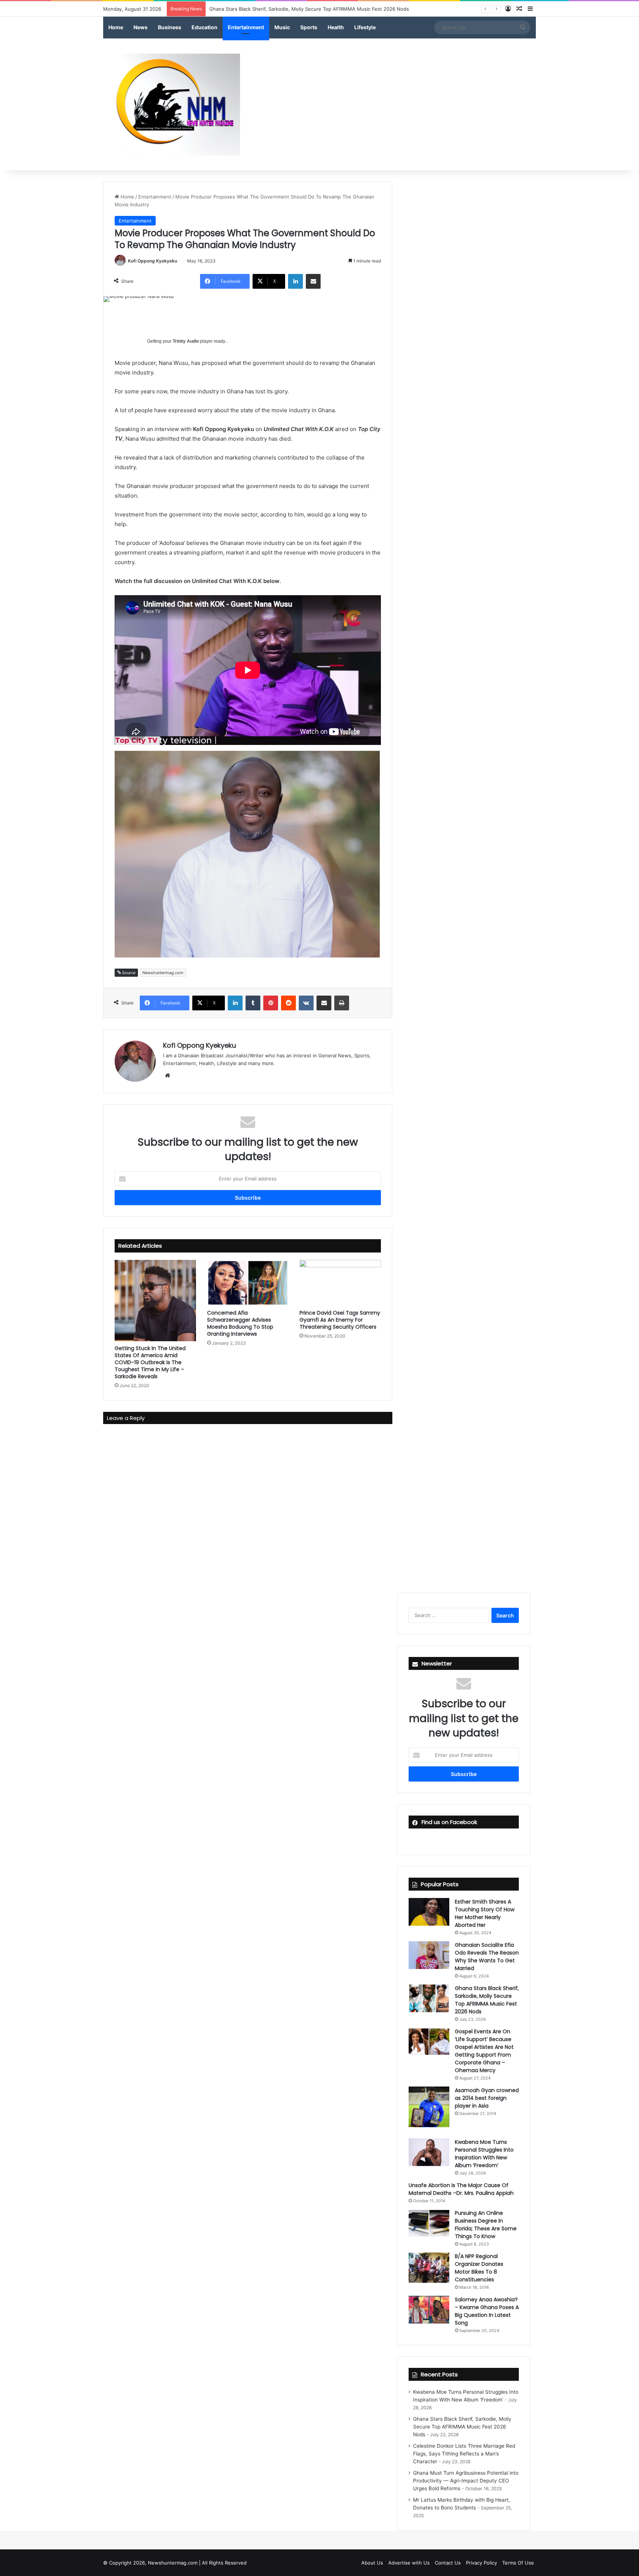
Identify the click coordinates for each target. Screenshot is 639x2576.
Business (170, 27)
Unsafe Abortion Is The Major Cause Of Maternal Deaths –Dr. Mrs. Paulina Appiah (461, 2189)
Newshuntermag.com (163, 973)
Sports (309, 27)
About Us (372, 2563)
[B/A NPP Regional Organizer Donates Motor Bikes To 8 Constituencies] (429, 2268)
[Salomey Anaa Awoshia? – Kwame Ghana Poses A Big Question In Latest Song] (429, 2310)
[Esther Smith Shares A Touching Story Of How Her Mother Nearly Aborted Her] (429, 1912)
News (141, 27)
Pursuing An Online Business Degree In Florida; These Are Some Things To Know (486, 2225)
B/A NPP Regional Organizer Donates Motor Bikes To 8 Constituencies (479, 2268)
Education (204, 27)
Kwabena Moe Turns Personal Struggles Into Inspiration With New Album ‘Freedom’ (484, 2154)
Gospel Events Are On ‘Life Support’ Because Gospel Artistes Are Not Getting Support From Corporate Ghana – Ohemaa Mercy (484, 2051)
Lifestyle (365, 27)
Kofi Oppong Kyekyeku (153, 261)
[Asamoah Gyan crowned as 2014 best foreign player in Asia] (429, 2107)
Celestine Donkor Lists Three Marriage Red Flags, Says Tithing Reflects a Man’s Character (313, 9)
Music (282, 27)
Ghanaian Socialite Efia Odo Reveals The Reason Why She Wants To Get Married (487, 1957)
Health (336, 27)
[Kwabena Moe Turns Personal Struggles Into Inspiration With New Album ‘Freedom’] (429, 2152)
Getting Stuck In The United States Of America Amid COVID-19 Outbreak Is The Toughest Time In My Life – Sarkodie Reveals (150, 1362)
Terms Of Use (518, 2563)
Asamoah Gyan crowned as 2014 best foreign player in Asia (487, 2098)
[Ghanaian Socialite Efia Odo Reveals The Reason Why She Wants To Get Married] (429, 1955)
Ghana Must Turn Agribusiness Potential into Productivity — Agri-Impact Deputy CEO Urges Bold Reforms (466, 2481)
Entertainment (246, 27)
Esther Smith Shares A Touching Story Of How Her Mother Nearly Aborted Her (485, 1913)
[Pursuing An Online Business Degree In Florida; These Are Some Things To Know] (429, 2223)
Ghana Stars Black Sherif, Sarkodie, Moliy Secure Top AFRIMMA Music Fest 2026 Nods (487, 2000)
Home (116, 27)
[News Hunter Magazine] (172, 105)
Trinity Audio (186, 341)
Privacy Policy (481, 2563)
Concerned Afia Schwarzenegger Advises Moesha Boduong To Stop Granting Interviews (240, 1323)
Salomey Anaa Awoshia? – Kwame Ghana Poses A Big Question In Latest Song (487, 2311)
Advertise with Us (409, 2563)
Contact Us (448, 2563)
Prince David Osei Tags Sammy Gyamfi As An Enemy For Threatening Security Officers (340, 1320)
